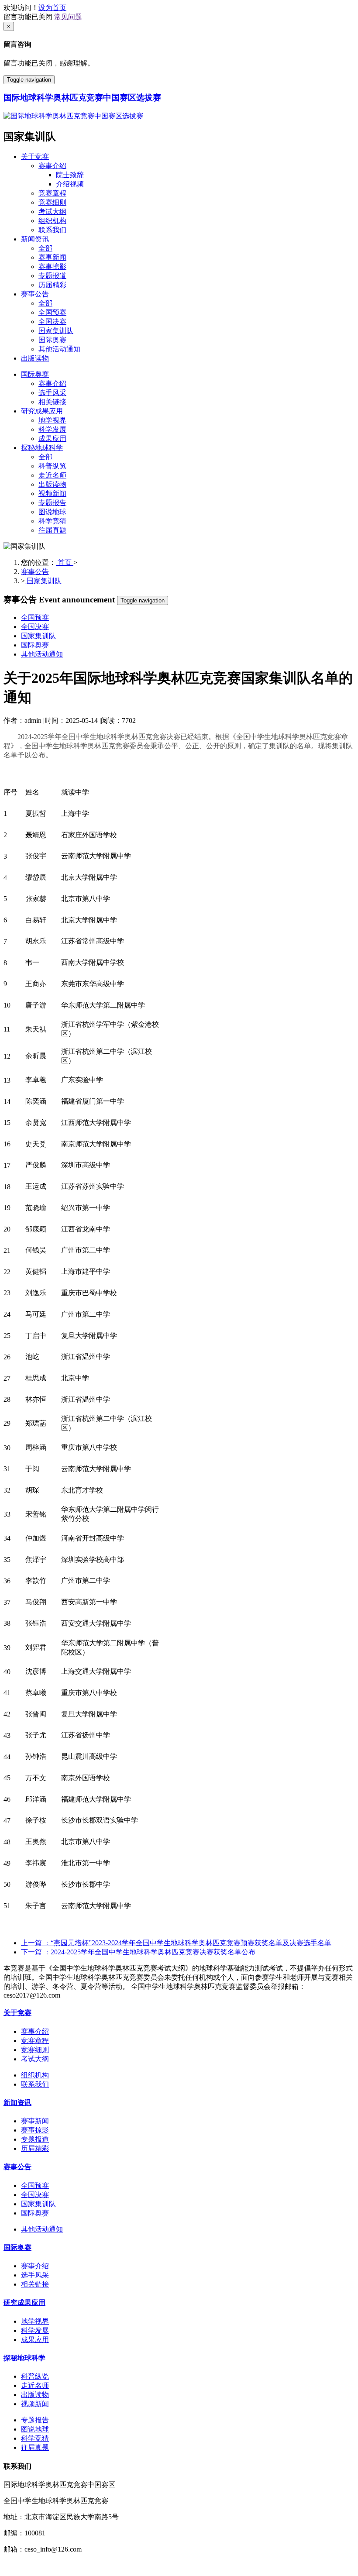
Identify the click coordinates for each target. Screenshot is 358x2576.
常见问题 (68, 17)
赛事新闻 (52, 257)
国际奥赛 (52, 340)
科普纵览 (52, 466)
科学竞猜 (52, 521)
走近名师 (52, 475)
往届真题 (52, 530)
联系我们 (52, 230)
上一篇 (176, 1943)
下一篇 (138, 1952)
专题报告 (52, 503)
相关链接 (52, 402)
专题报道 (52, 276)
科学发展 (52, 429)
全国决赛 (52, 322)
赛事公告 (35, 294)
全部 (45, 248)
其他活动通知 (59, 349)
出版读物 (35, 358)
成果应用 (52, 439)
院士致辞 (70, 175)
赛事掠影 (52, 267)
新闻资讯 (35, 239)
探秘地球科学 (42, 448)
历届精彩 (52, 285)
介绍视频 (70, 184)
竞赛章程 (52, 193)
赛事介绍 (52, 166)
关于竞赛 (35, 156)
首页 (65, 562)
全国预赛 (52, 312)
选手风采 (52, 393)
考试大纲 (52, 212)
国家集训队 (56, 331)
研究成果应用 (42, 411)
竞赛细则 (52, 202)
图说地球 (52, 512)
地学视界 (52, 420)
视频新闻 (52, 494)
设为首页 (52, 8)
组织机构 (52, 221)
